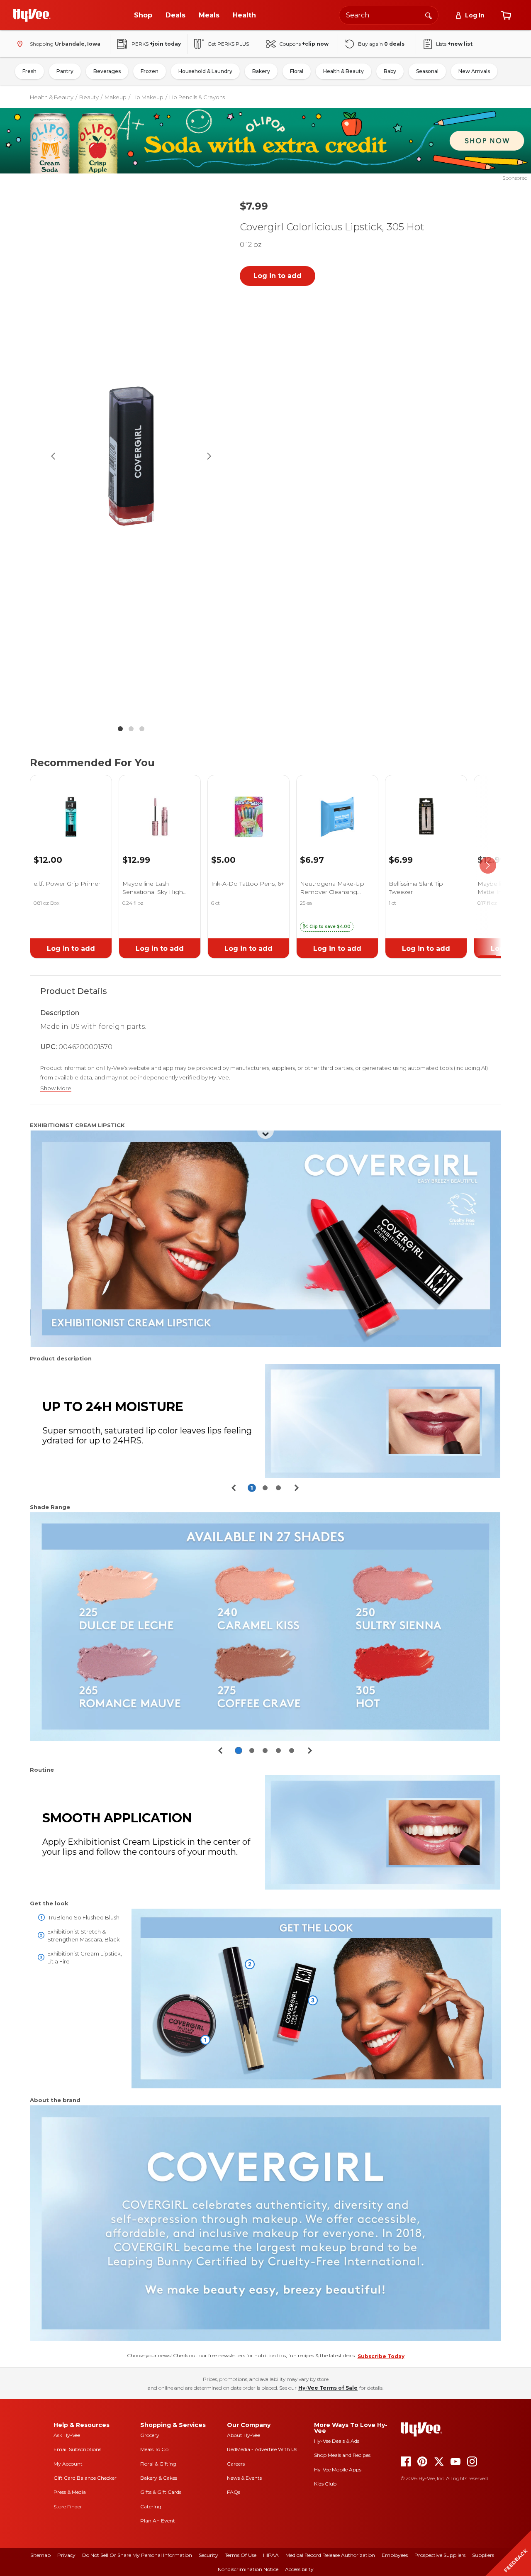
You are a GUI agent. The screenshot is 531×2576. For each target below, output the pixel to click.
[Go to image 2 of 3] (131, 729)
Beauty (89, 97)
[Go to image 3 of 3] (142, 729)
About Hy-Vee (244, 2435)
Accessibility (299, 2569)
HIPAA (271, 2555)
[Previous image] (53, 456)
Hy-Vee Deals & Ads (337, 2441)
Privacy (66, 2555)
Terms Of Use (241, 2555)
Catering (151, 2506)
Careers (236, 2464)
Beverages (107, 71)
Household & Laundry (205, 71)
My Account (68, 2464)
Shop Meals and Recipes (342, 2455)
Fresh (29, 71)
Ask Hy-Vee (67, 2435)
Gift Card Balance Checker (85, 2478)
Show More (56, 1088)
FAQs (234, 2492)
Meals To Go (154, 2449)
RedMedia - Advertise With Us (262, 2449)
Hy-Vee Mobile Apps (338, 2470)
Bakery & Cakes (159, 2478)
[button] (327, 927)
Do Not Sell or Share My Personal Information (137, 2555)
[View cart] (506, 15)
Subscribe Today (381, 2356)
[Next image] (209, 456)
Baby (390, 71)
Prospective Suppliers (440, 2555)
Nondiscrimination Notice (248, 2569)
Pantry (65, 71)
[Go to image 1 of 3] (120, 729)
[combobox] (389, 15)
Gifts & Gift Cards (161, 2492)
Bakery (261, 71)
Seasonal (427, 71)
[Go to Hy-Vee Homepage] (32, 15)
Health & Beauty (343, 71)
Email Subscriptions (77, 2449)
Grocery (150, 2435)
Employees (395, 2555)
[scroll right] (488, 865)
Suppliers (483, 2555)
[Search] (429, 15)
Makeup (116, 97)
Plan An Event (158, 2521)
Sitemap (40, 2555)
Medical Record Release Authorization (330, 2555)
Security (208, 2555)
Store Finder (68, 2506)
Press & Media (70, 2492)
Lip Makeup (148, 97)
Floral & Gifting (158, 2464)
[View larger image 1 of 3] (131, 456)
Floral (297, 71)
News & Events (244, 2478)
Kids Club (325, 2484)
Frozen (150, 71)
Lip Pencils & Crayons (197, 97)
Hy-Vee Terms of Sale (328, 2388)
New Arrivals (474, 71)
